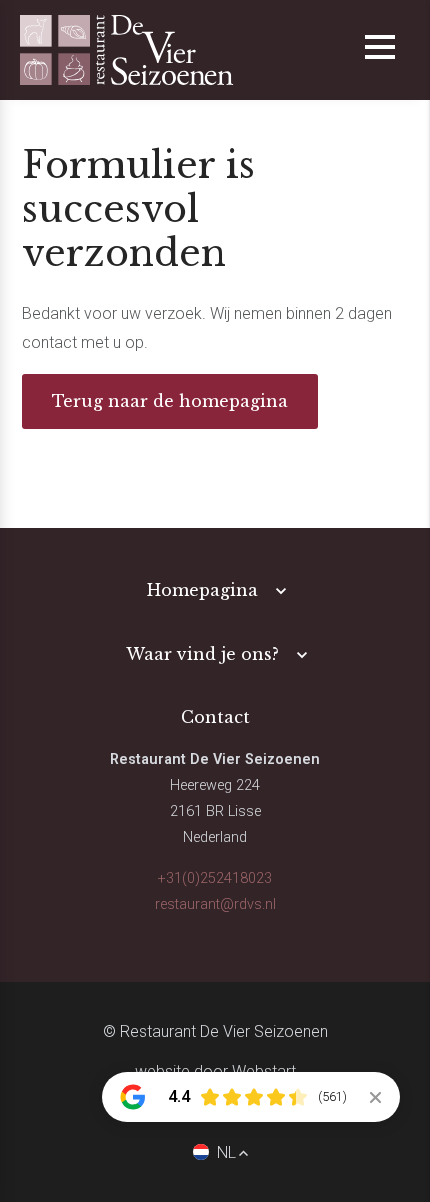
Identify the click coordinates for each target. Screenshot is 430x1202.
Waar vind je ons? (202, 654)
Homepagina (202, 590)
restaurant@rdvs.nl (215, 904)
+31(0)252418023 (215, 878)
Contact (215, 717)
